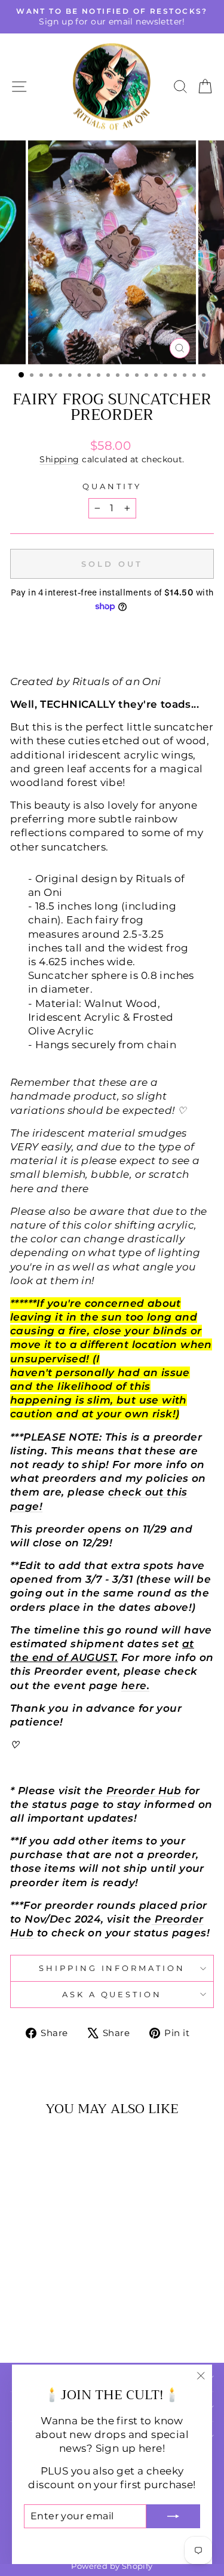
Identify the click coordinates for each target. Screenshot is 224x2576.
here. (135, 1685)
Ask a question (112, 1994)
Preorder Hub (144, 1791)
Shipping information (112, 1968)
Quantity (112, 486)
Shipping (59, 459)
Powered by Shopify (112, 2566)
